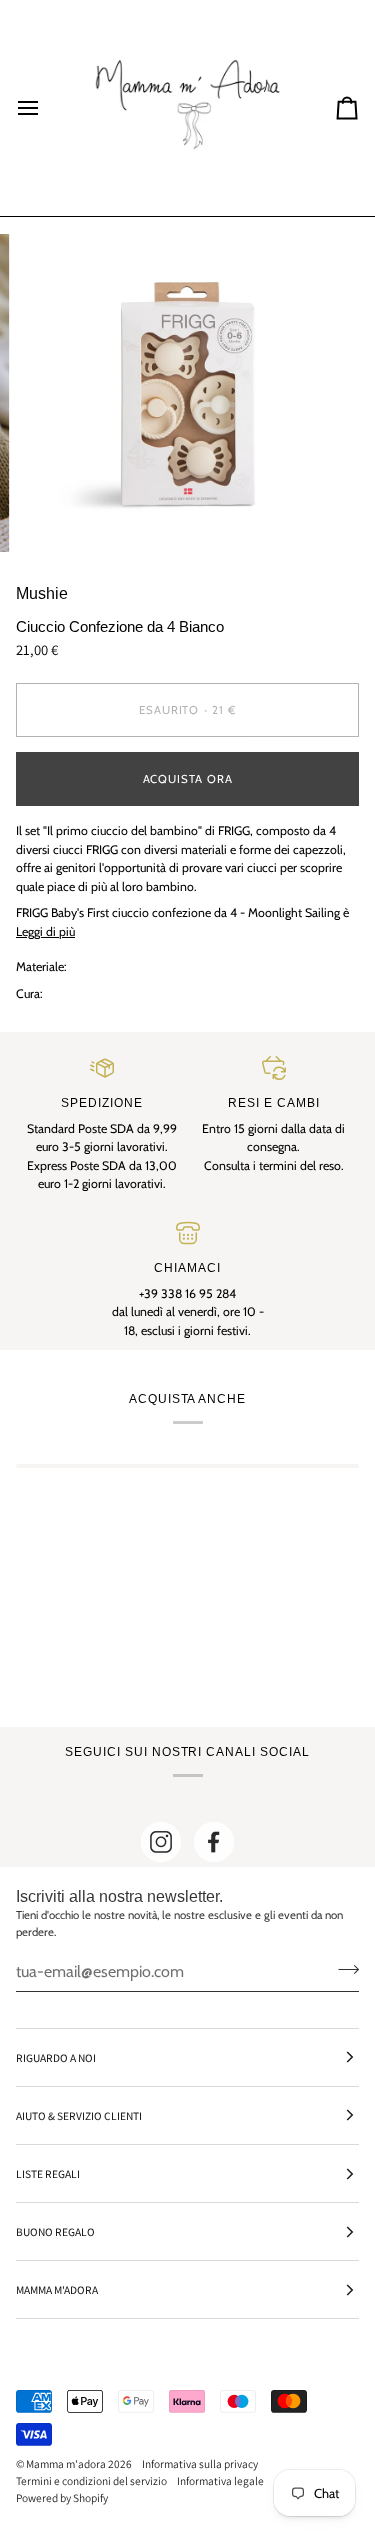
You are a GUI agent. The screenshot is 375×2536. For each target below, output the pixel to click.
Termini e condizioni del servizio (91, 2480)
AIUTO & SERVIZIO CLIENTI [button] (79, 2115)
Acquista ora (188, 779)
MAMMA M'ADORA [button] (57, 2289)
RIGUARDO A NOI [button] (56, 2057)
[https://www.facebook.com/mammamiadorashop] (214, 1842)
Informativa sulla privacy (200, 2463)
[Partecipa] (342, 1969)
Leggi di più (45, 931)
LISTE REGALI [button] (48, 2173)
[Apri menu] (46, 108)
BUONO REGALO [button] (55, 2231)
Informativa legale (220, 2480)
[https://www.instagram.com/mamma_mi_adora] (161, 1842)
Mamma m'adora (66, 2463)
